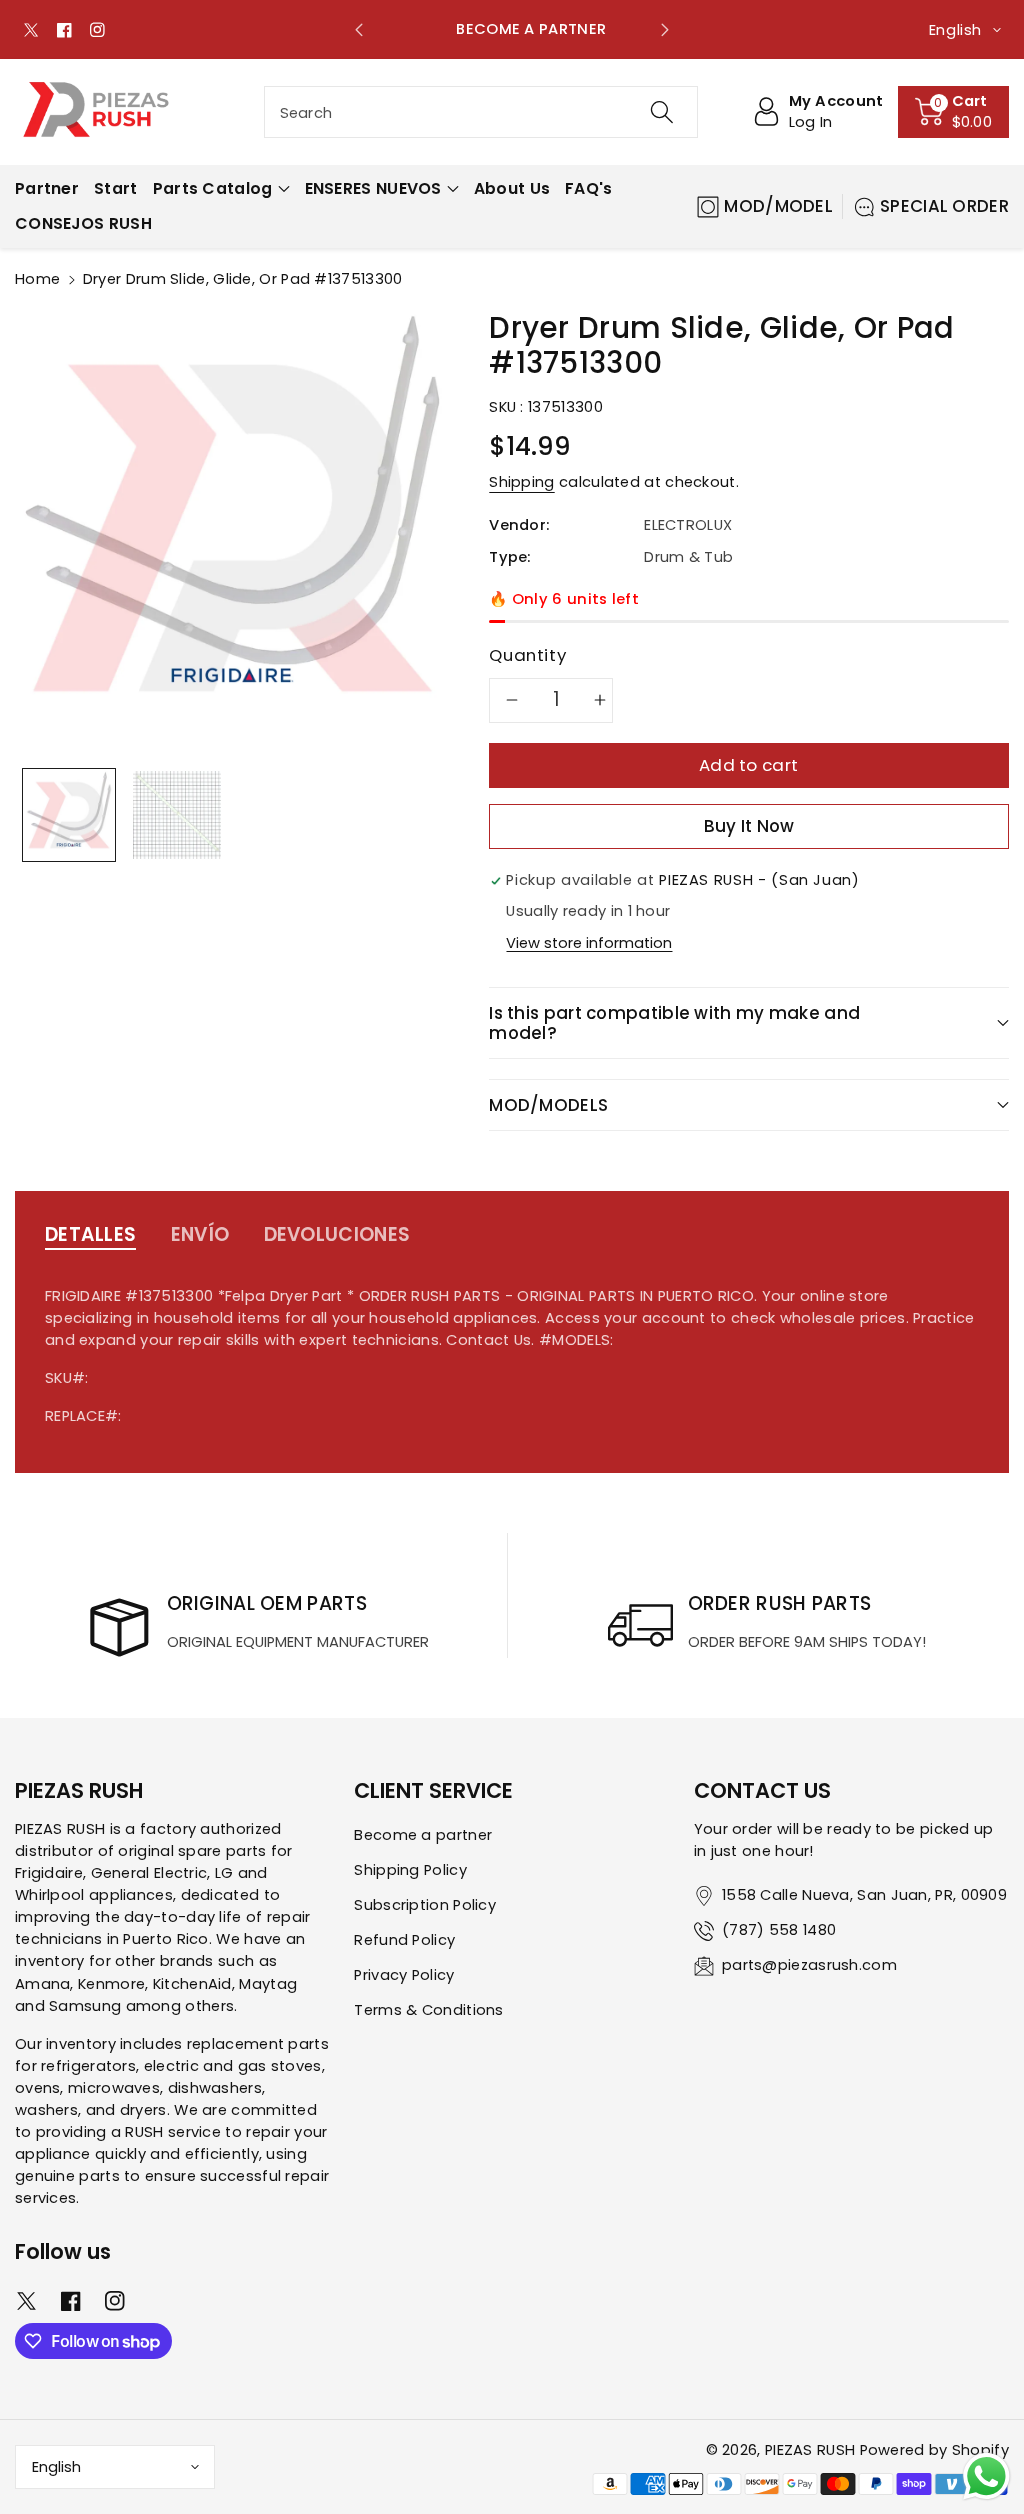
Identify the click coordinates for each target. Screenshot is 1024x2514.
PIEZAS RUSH (810, 2450)
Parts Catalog (213, 188)
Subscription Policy (425, 1905)
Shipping (521, 482)
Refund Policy (404, 1940)
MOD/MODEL (778, 206)
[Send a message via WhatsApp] (986, 2476)
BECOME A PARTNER (512, 29)
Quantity (527, 655)
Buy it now (749, 826)
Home (37, 279)
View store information (589, 943)
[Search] (662, 112)
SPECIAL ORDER (944, 206)
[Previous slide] (359, 30)
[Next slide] (665, 30)
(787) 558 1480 (779, 1930)
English (56, 2467)
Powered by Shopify (934, 2450)
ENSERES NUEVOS (373, 188)
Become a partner (423, 1835)
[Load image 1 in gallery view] (69, 815)
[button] (954, 112)
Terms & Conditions (428, 2010)
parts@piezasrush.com (809, 1965)
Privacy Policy (404, 1975)
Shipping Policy (410, 1870)
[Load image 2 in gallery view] (177, 815)
